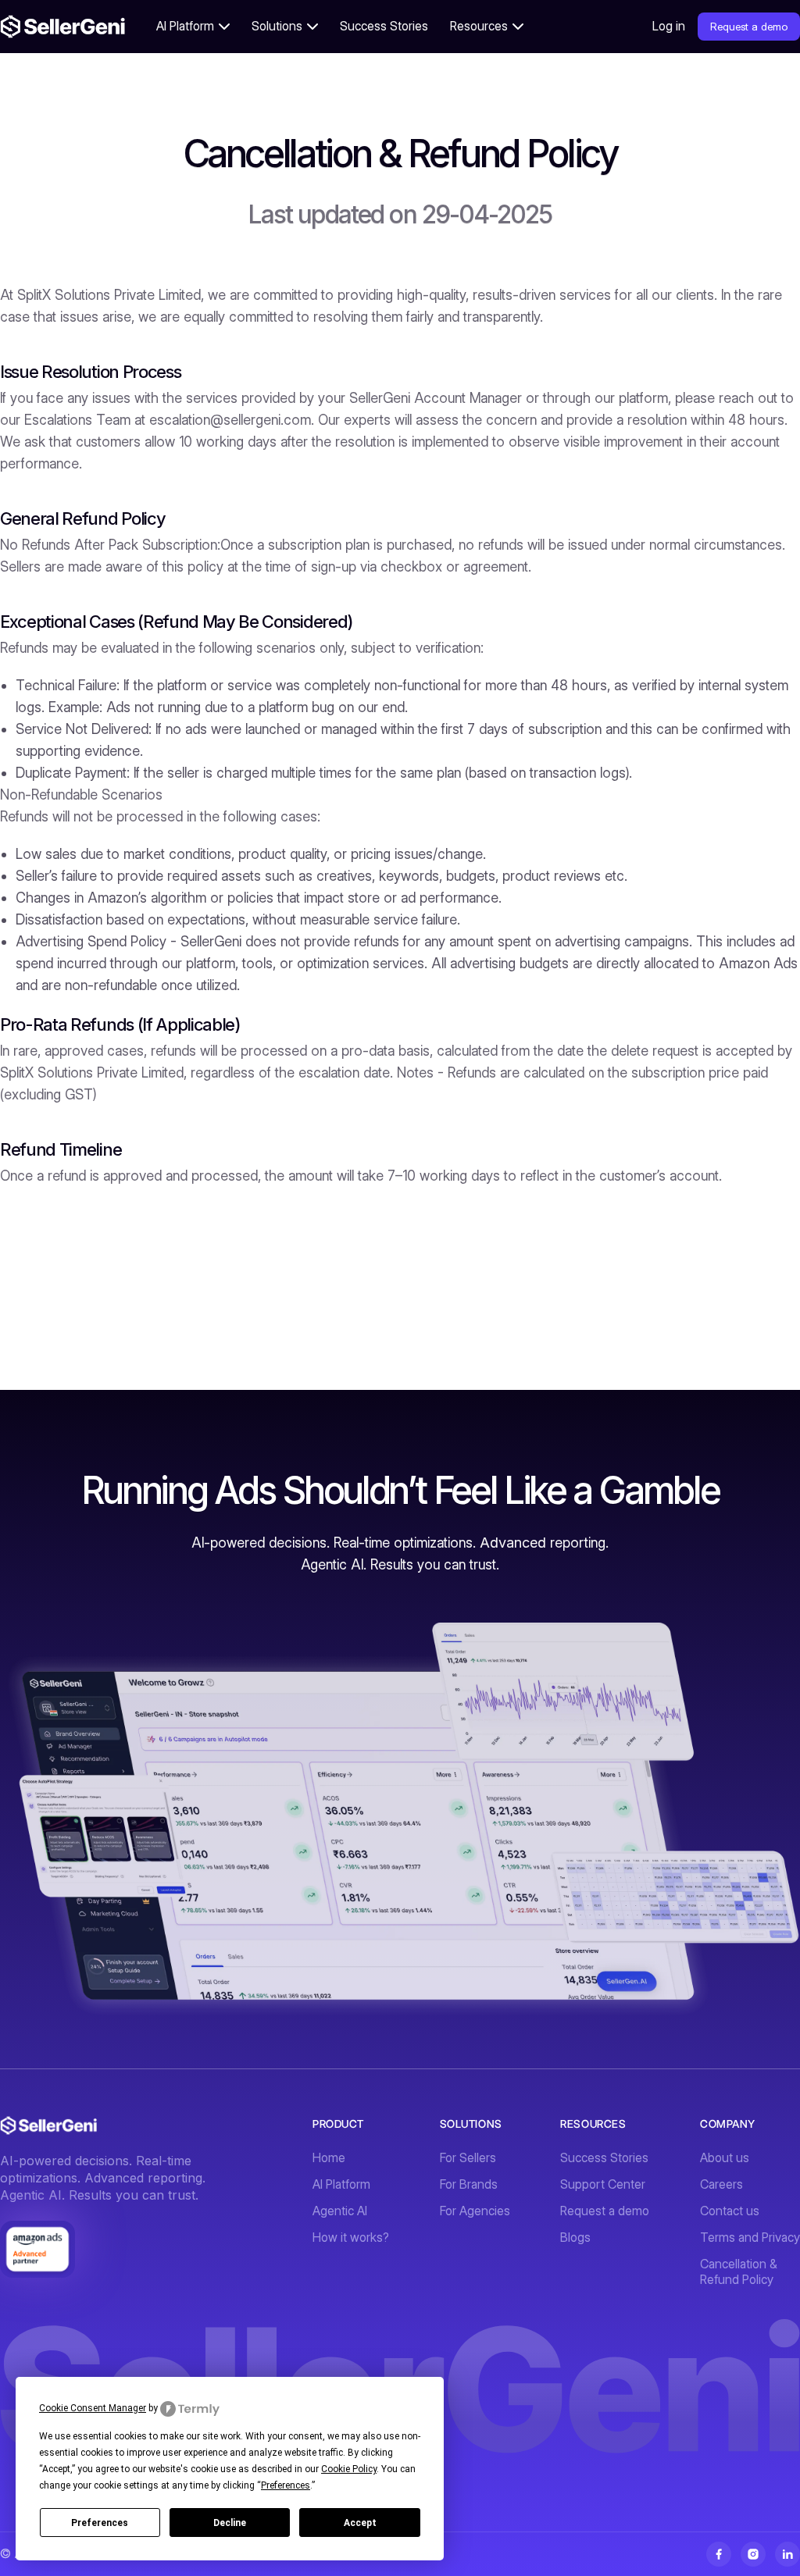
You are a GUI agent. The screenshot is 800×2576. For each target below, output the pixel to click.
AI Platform (341, 2184)
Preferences (100, 2523)
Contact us (730, 2211)
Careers (721, 2184)
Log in (669, 26)
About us (725, 2158)
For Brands (469, 2184)
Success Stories (384, 26)
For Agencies (475, 2211)
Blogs (575, 2238)
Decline (230, 2523)
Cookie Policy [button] (349, 2469)
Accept (360, 2523)
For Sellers (468, 2158)
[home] (62, 27)
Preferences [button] (286, 2485)
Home (329, 2158)
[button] (193, 27)
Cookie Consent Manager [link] (93, 2408)
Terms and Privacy (750, 2238)
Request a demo (749, 27)
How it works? (351, 2238)
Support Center (603, 2184)
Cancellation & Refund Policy (739, 2272)
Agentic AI (340, 2211)
